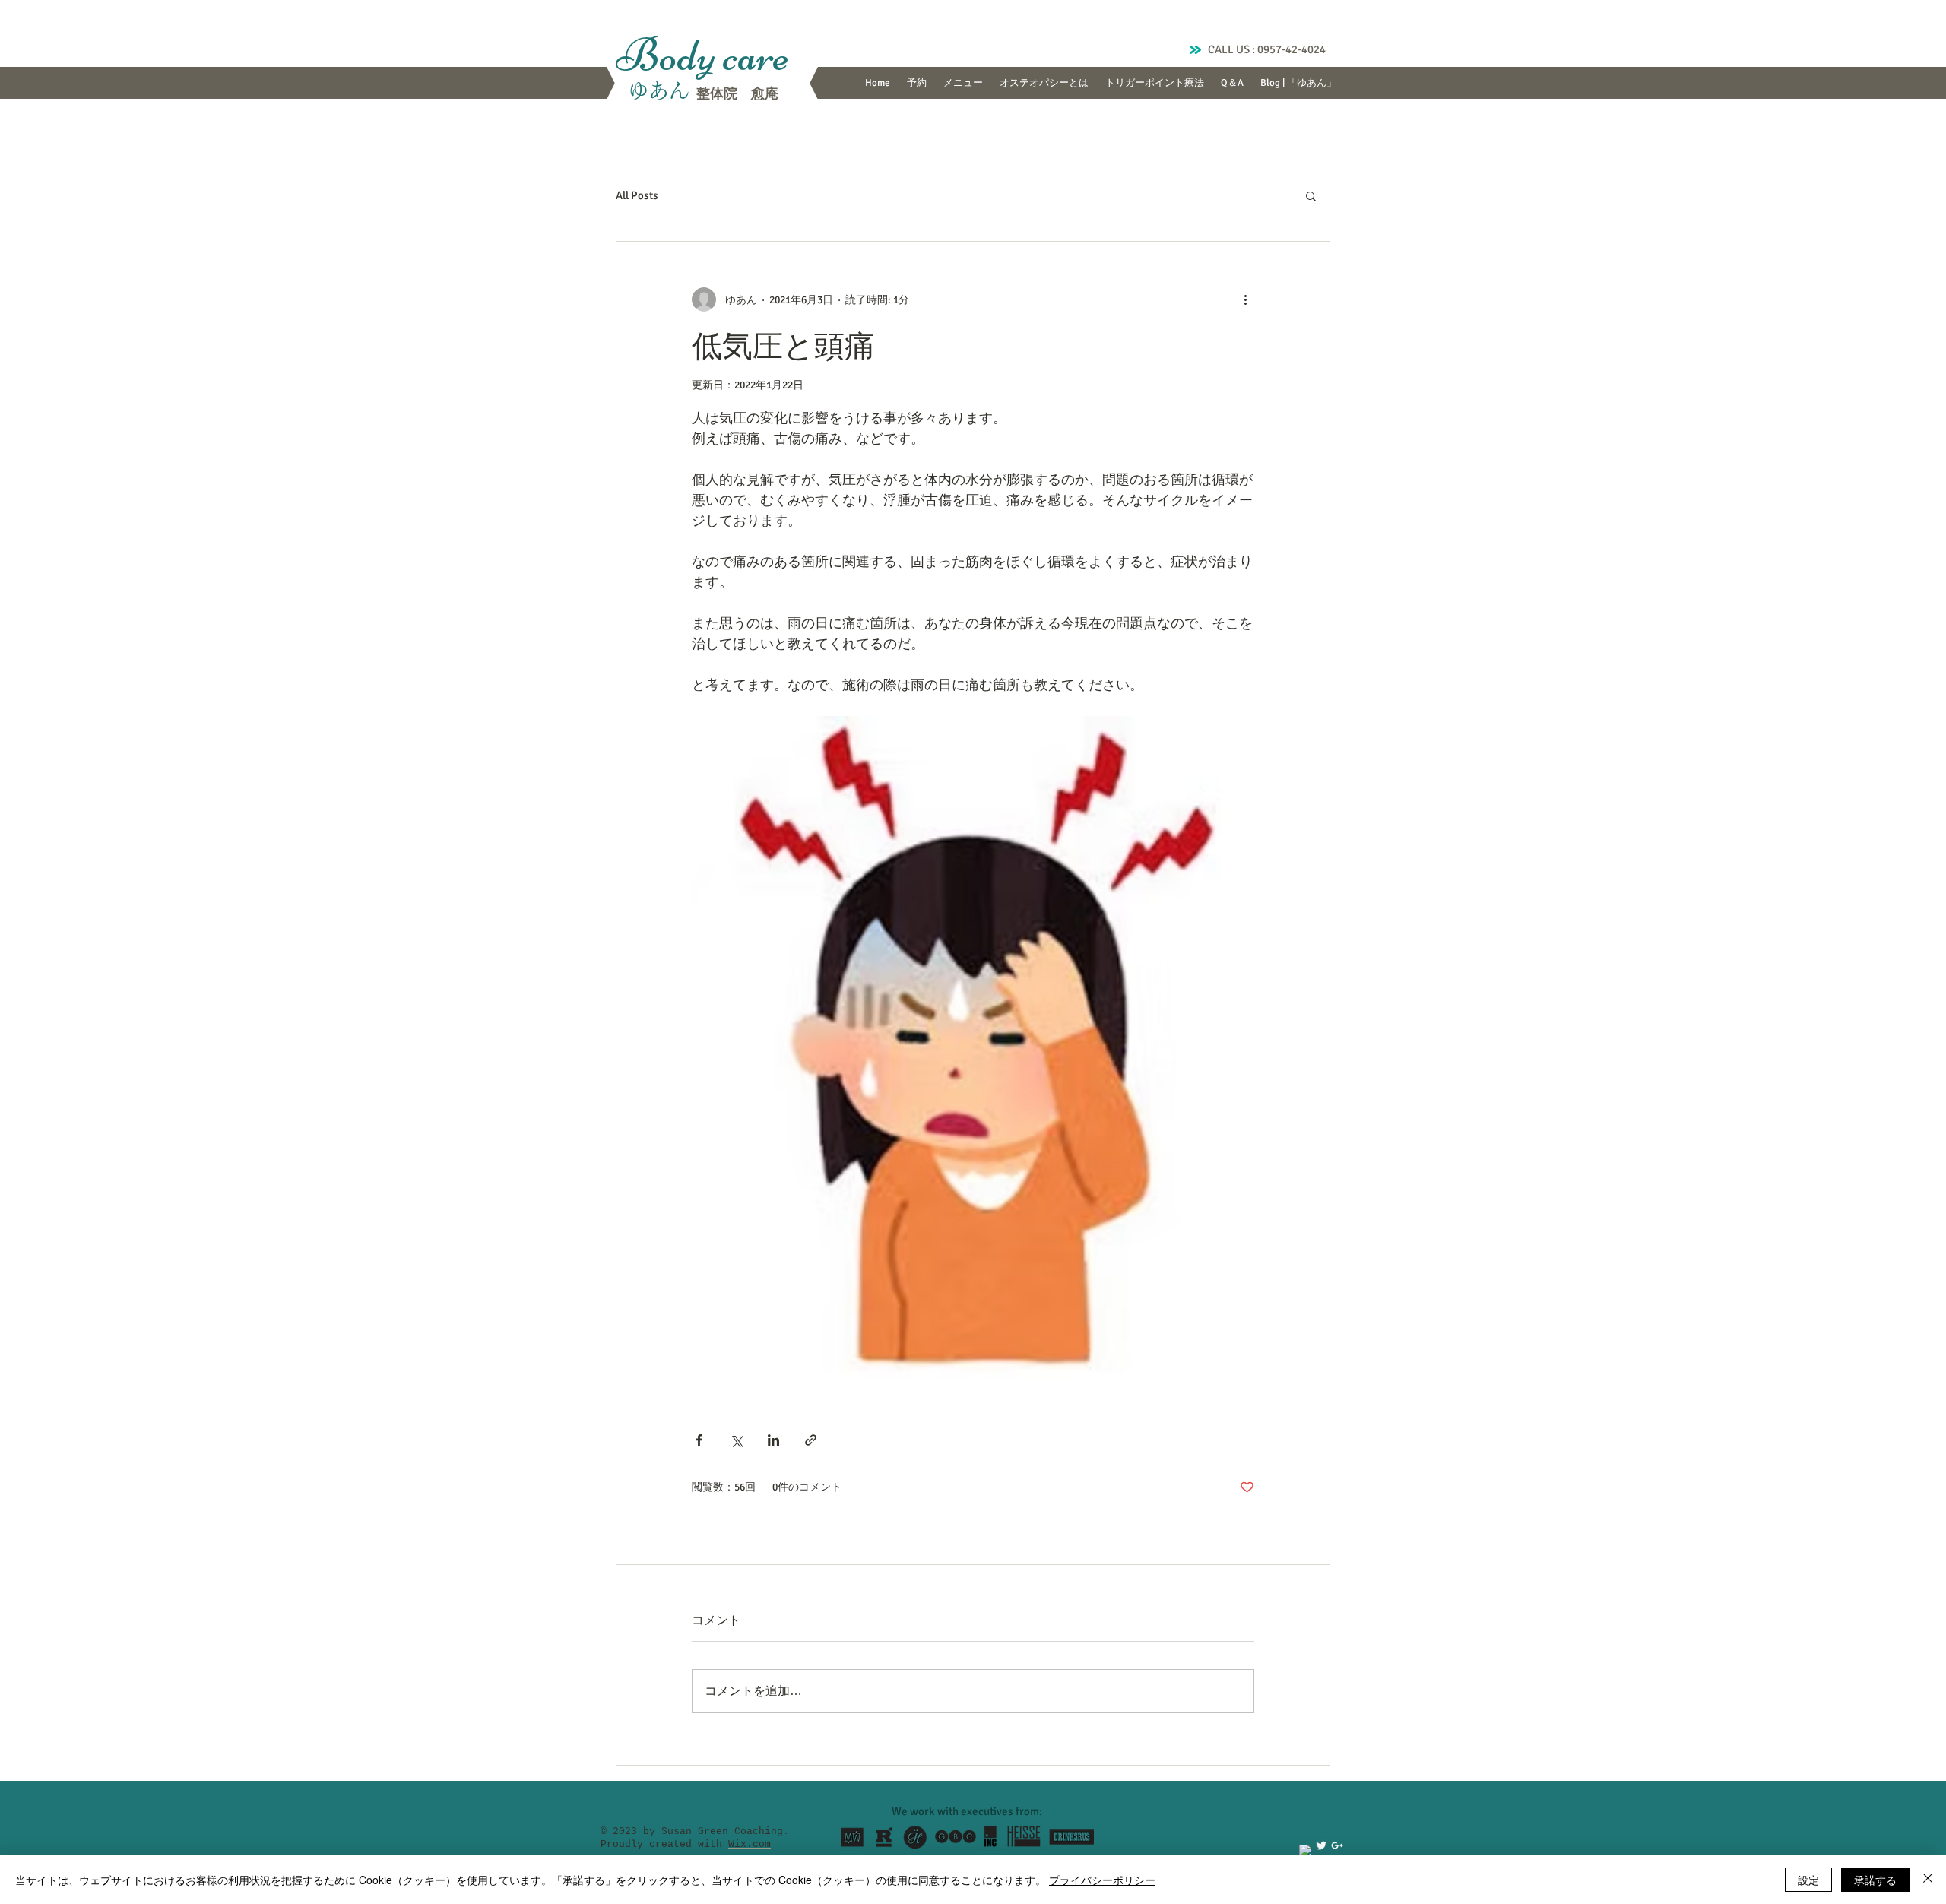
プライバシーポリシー (1102, 1880)
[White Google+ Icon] (1337, 1845)
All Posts (637, 195)
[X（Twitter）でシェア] (736, 1440)
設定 (1808, 1880)
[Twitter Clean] (1321, 1845)
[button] (1311, 195)
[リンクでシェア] (811, 1440)
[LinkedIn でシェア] (773, 1440)
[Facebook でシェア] (699, 1440)
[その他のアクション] (1245, 299)
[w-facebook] (1305, 1851)
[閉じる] (1928, 1880)
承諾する (1875, 1880)
